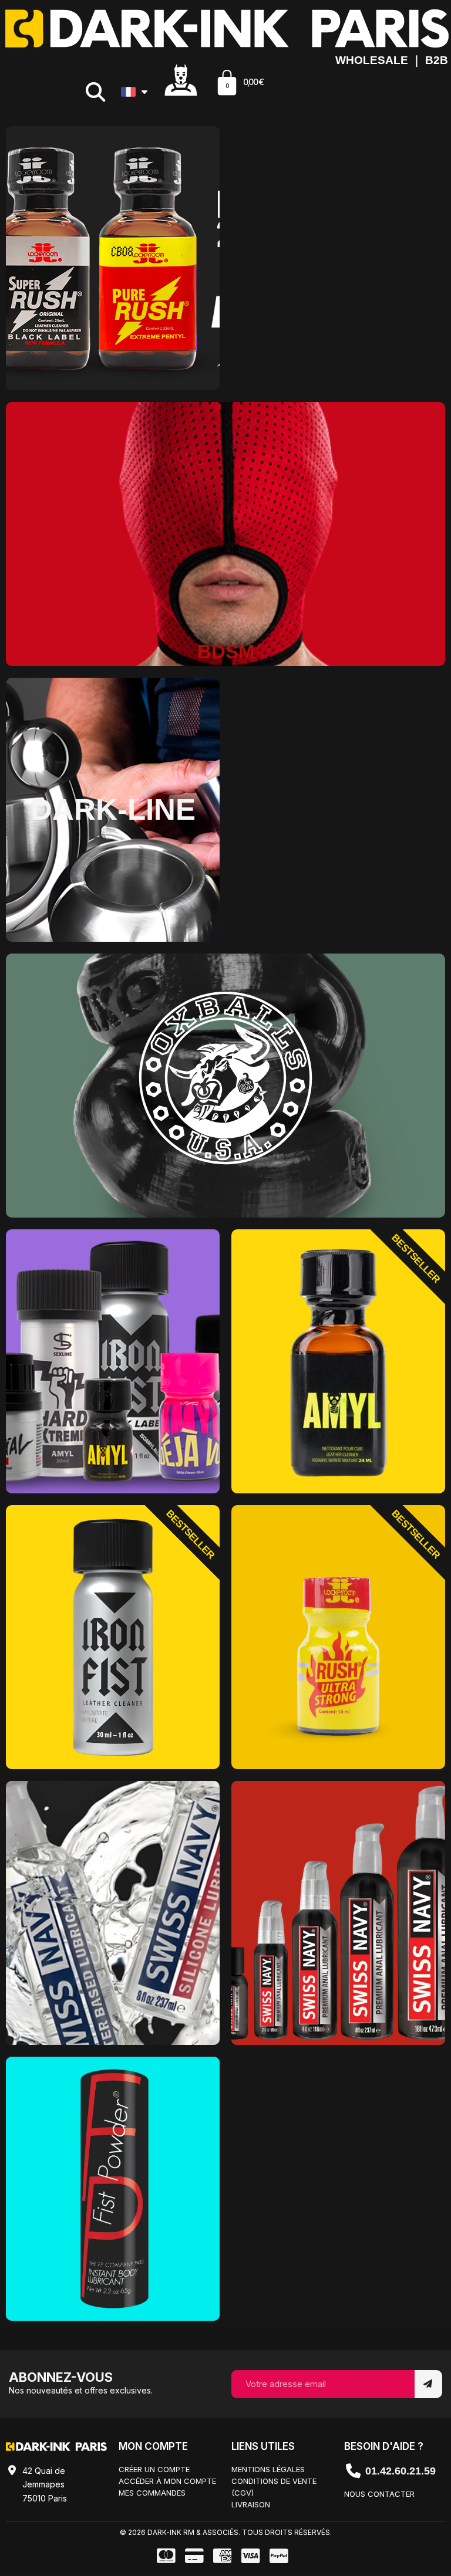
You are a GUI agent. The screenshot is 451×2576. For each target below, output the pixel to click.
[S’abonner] (428, 2384)
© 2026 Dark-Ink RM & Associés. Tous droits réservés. (226, 2532)
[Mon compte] (181, 79)
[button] (95, 92)
